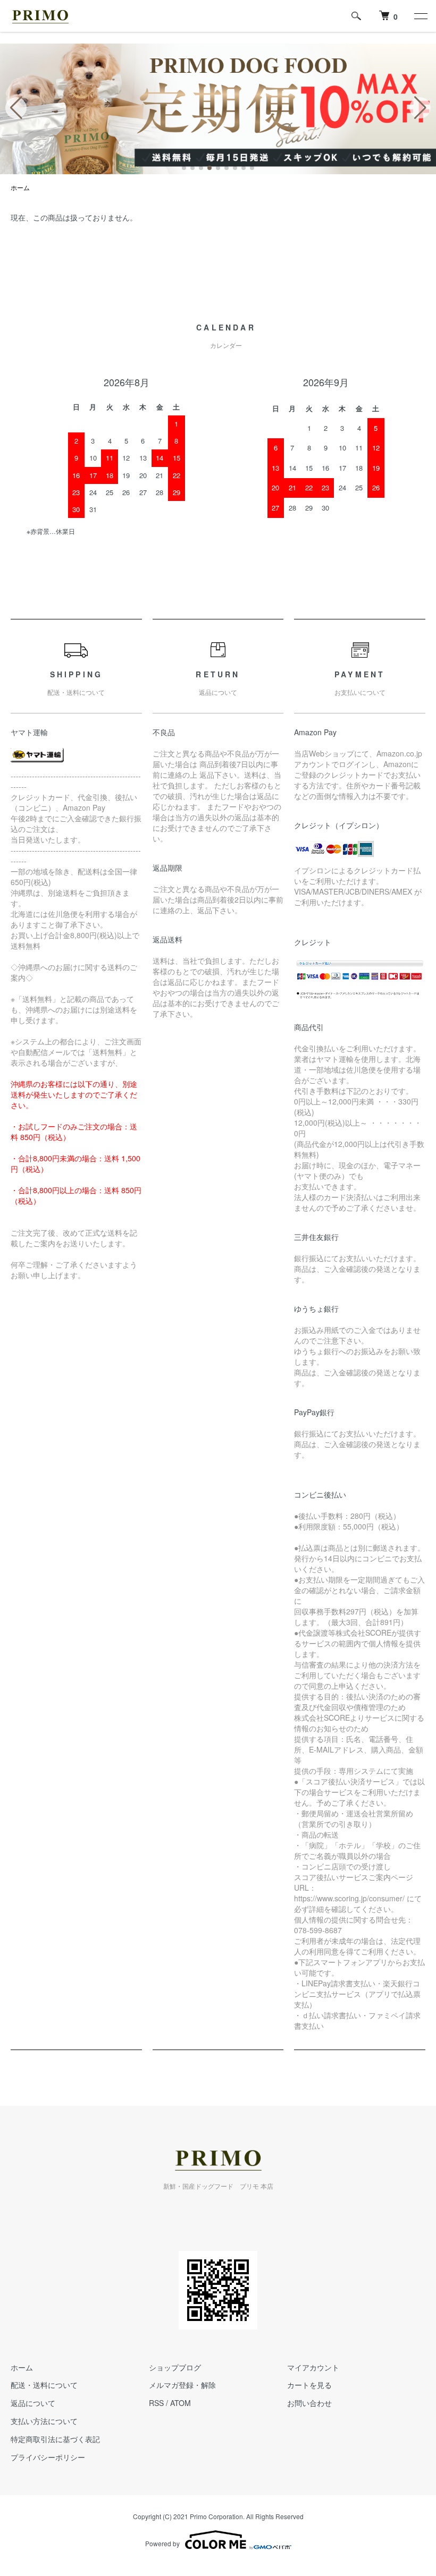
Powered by (162, 2543)
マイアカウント (313, 2367)
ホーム (20, 187)
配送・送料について (44, 2385)
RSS (156, 2403)
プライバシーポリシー (48, 2457)
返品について (33, 2403)
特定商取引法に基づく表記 (55, 2439)
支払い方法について (44, 2421)
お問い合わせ (309, 2403)
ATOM (181, 2403)
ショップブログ (175, 2367)
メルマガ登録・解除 (182, 2385)
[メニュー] (420, 16)
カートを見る (309, 2385)
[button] (184, 168)
